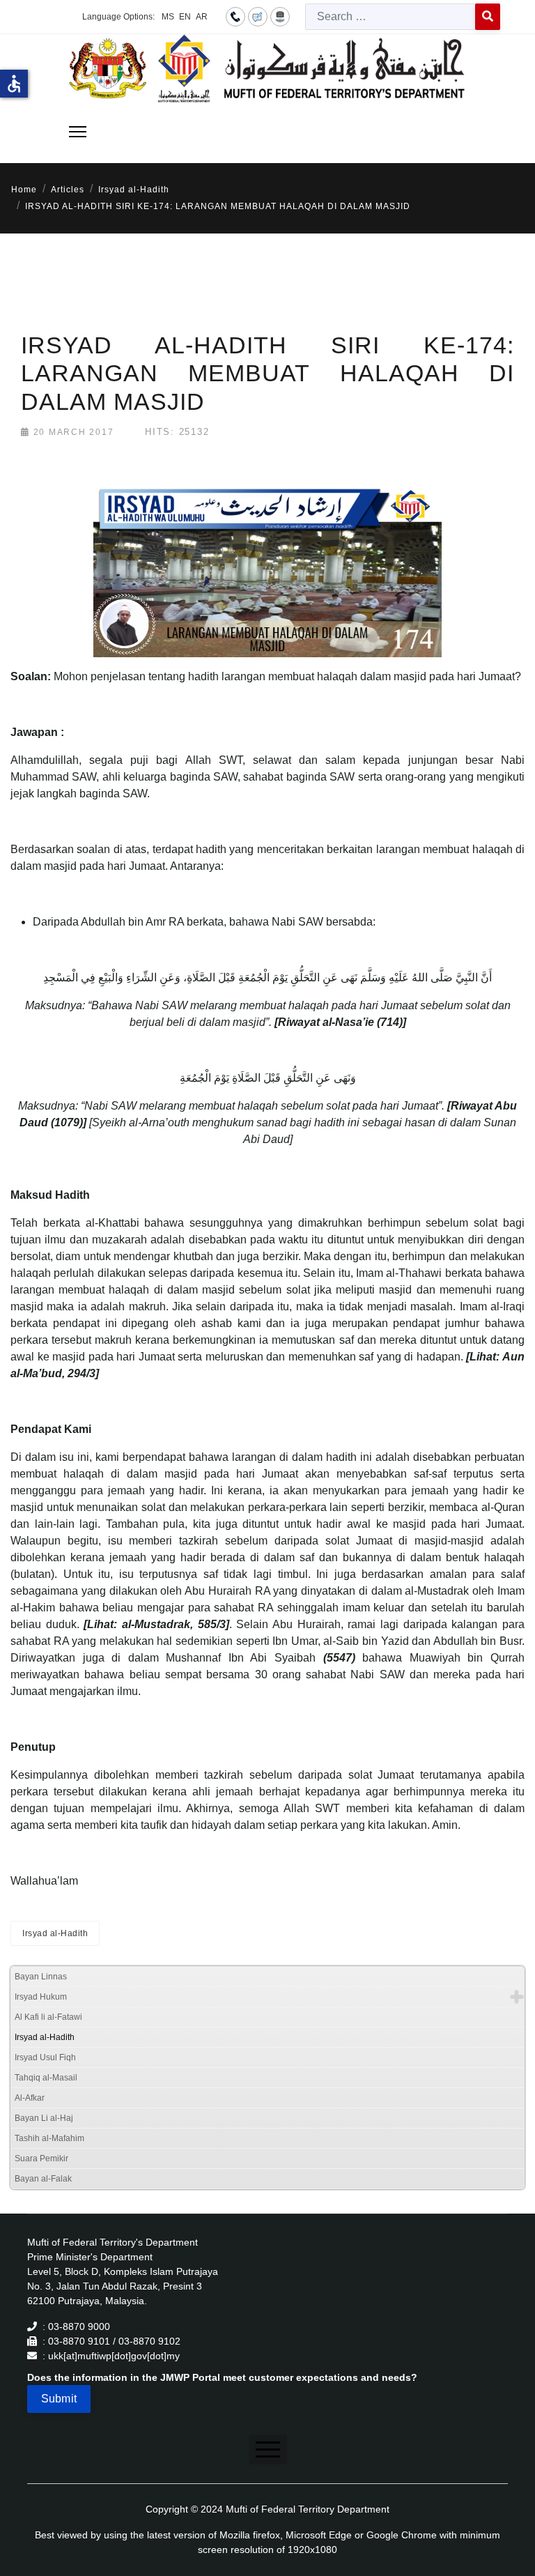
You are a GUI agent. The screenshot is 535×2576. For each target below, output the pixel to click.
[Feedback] (258, 16)
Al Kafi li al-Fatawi (48, 2017)
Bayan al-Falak (43, 2179)
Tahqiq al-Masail (46, 2078)
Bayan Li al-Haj (44, 2118)
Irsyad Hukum (41, 1997)
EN (185, 17)
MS (168, 17)
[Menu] (78, 132)
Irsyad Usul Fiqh (45, 2057)
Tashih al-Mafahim (49, 2138)
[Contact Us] (235, 16)
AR (202, 17)
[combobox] (390, 17)
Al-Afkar (30, 2098)
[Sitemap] (280, 16)
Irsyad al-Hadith (55, 1933)
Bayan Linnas (41, 1977)
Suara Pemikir (41, 2159)
